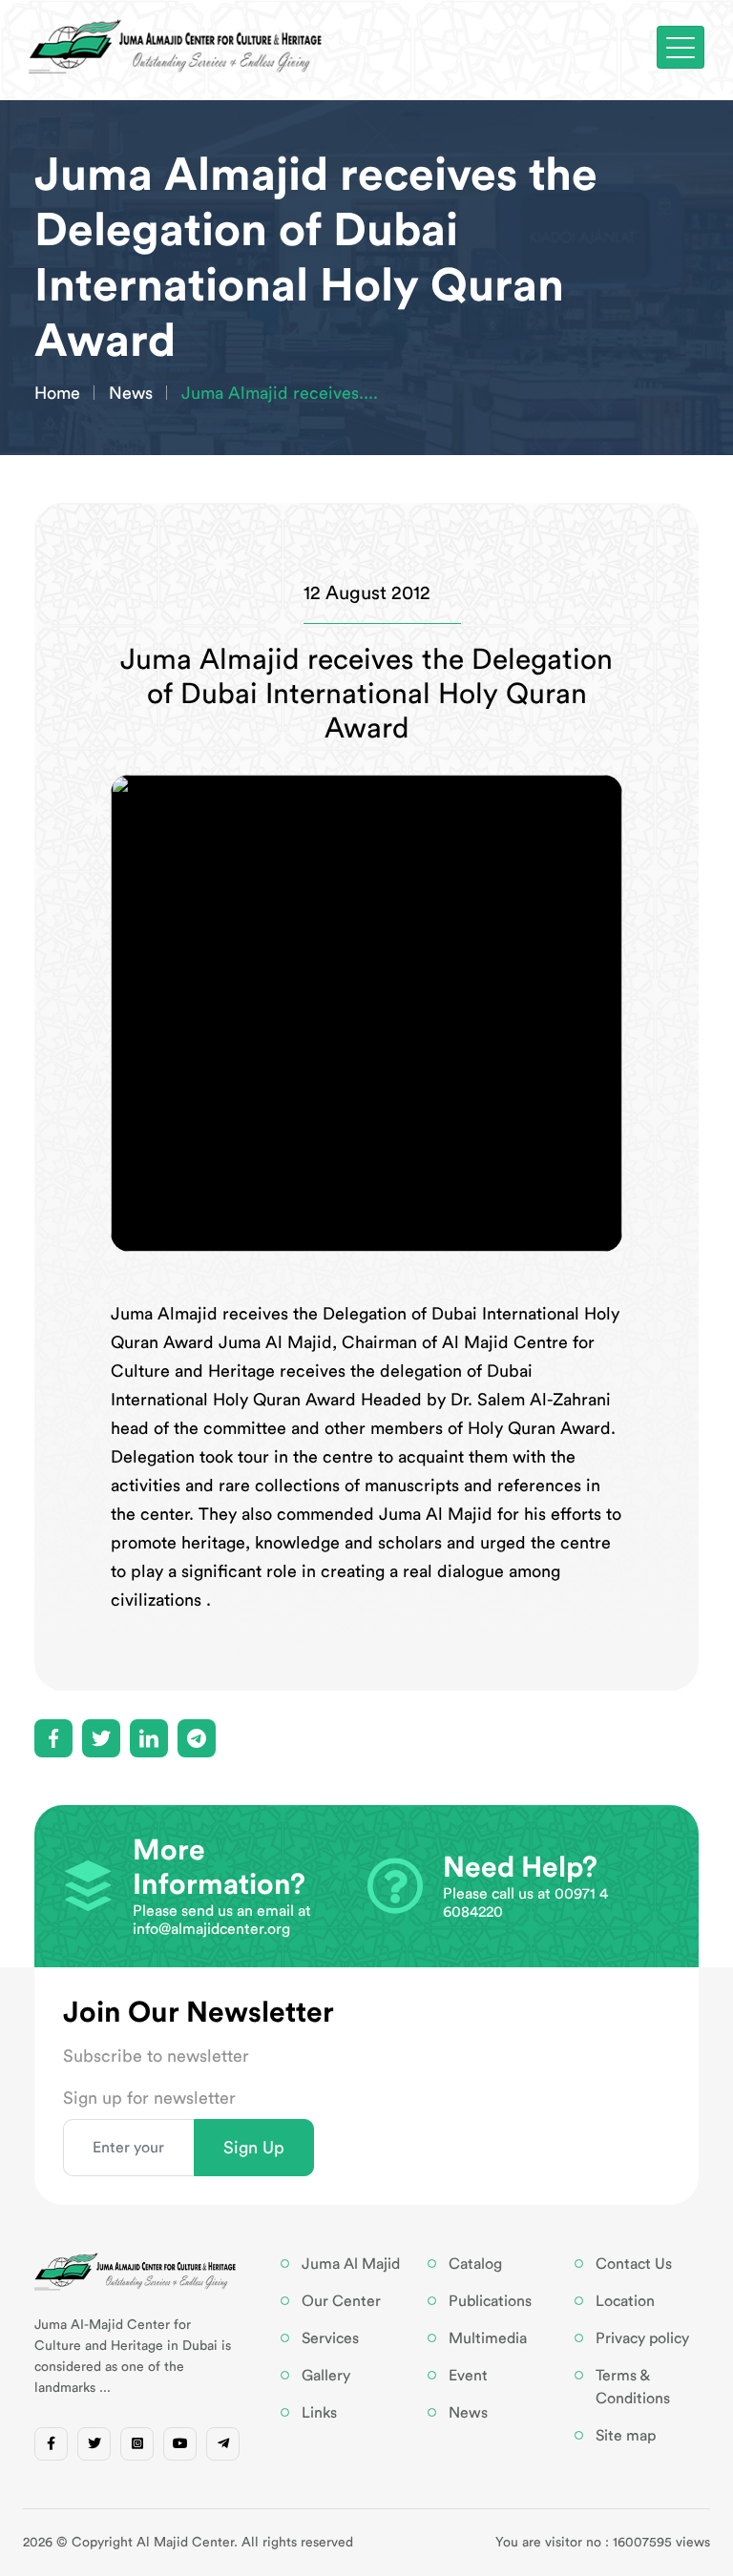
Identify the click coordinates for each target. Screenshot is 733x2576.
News (131, 393)
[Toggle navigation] (681, 47)
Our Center (341, 2301)
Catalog (475, 2264)
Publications (490, 2301)
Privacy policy (642, 2338)
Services (330, 2338)
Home (57, 393)
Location (625, 2301)
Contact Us (634, 2264)
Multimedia (488, 2338)
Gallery (326, 2376)
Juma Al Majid (351, 2264)
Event (468, 2376)
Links (319, 2413)
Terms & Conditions (633, 2387)
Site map (626, 2436)
